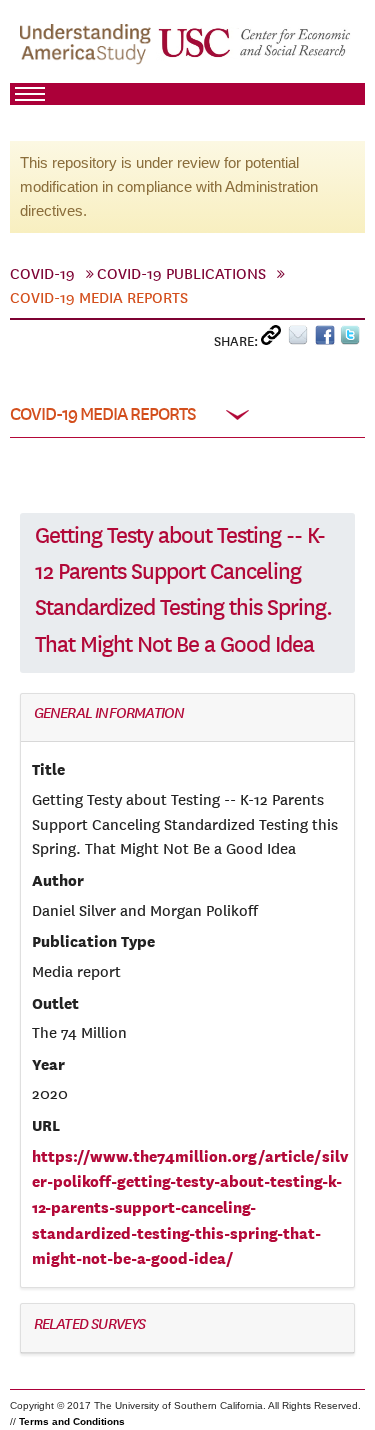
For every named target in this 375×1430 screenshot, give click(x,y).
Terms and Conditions (72, 1421)
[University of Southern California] (255, 51)
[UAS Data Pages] (88, 51)
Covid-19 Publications (181, 274)
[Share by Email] (301, 339)
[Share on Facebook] (327, 339)
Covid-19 (42, 274)
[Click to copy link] (274, 339)
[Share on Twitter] (352, 339)
